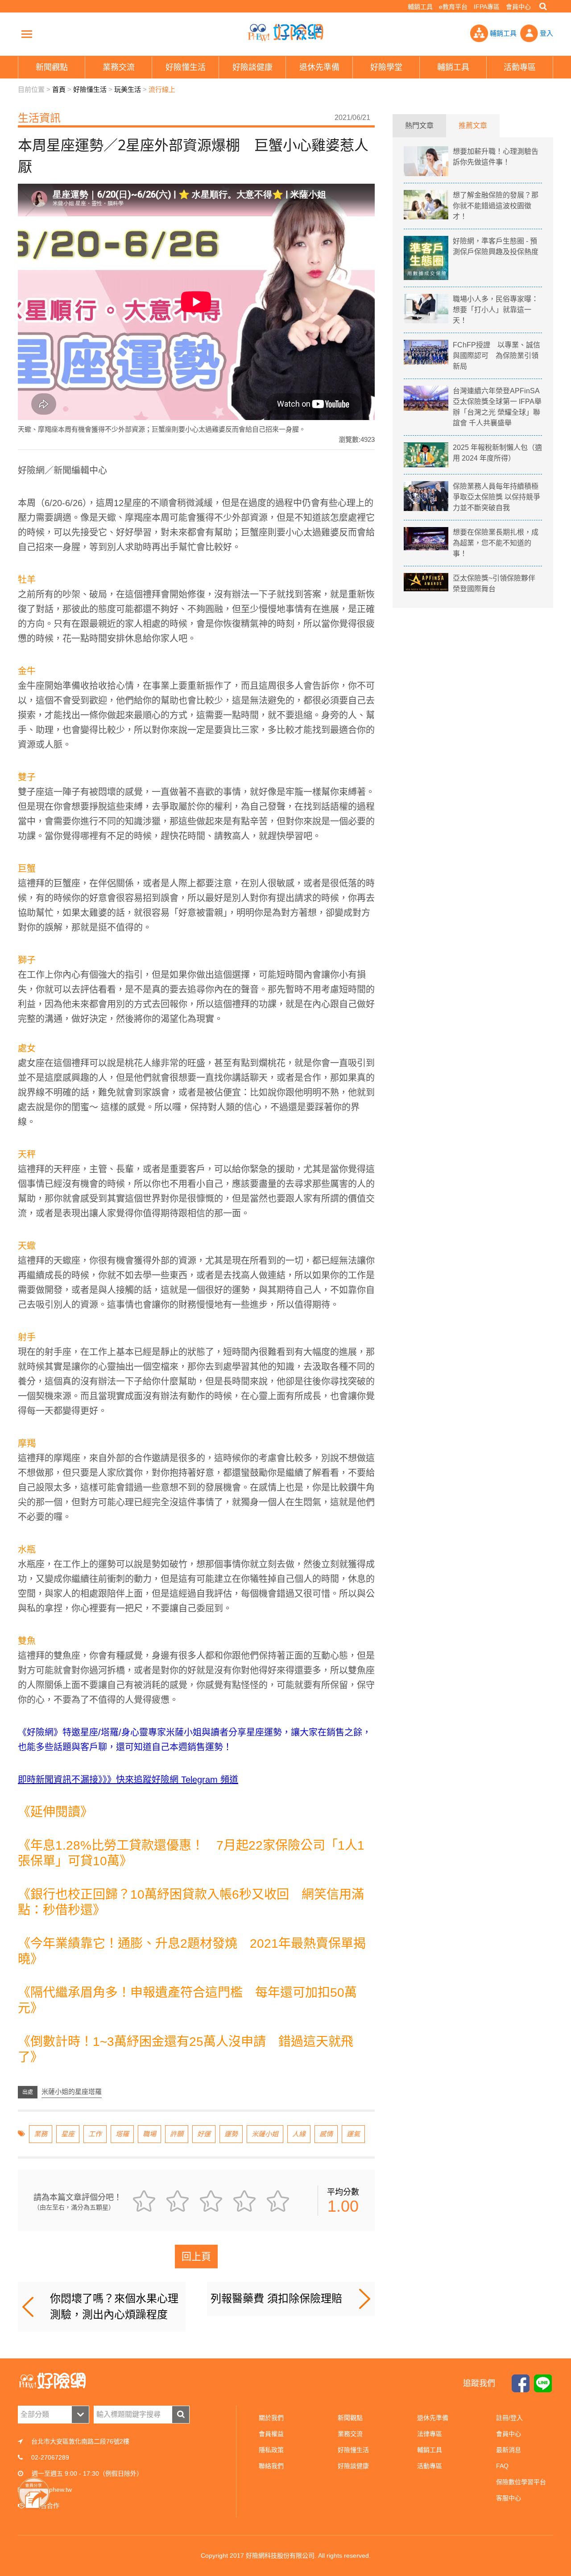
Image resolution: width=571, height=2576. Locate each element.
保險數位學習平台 (521, 2482)
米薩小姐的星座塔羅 (72, 2092)
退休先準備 (433, 2418)
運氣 (353, 2134)
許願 (177, 2134)
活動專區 (430, 2466)
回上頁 (196, 2257)
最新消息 (509, 2450)
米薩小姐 (265, 2134)
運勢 (231, 2134)
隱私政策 (271, 2450)
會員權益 (271, 2434)
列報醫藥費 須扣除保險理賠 (276, 2298)
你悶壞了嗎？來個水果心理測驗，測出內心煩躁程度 (114, 2306)
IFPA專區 (487, 7)
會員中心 (518, 7)
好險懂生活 (90, 89)
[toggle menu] (27, 34)
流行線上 (162, 89)
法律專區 (430, 2434)
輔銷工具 (420, 7)
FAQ (502, 2466)
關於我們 (271, 2418)
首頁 (59, 89)
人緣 (299, 2134)
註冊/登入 (509, 2418)
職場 (149, 2134)
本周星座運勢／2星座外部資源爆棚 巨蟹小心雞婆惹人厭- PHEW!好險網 (285, 33)
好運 (204, 2134)
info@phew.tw (52, 2489)
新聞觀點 (350, 2418)
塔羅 (122, 2134)
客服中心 (509, 2498)
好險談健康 (353, 2466)
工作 (95, 2134)
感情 (326, 2134)
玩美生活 (128, 89)
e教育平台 (453, 7)
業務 (41, 2134)
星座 (68, 2134)
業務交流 (350, 2434)
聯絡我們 (271, 2466)
